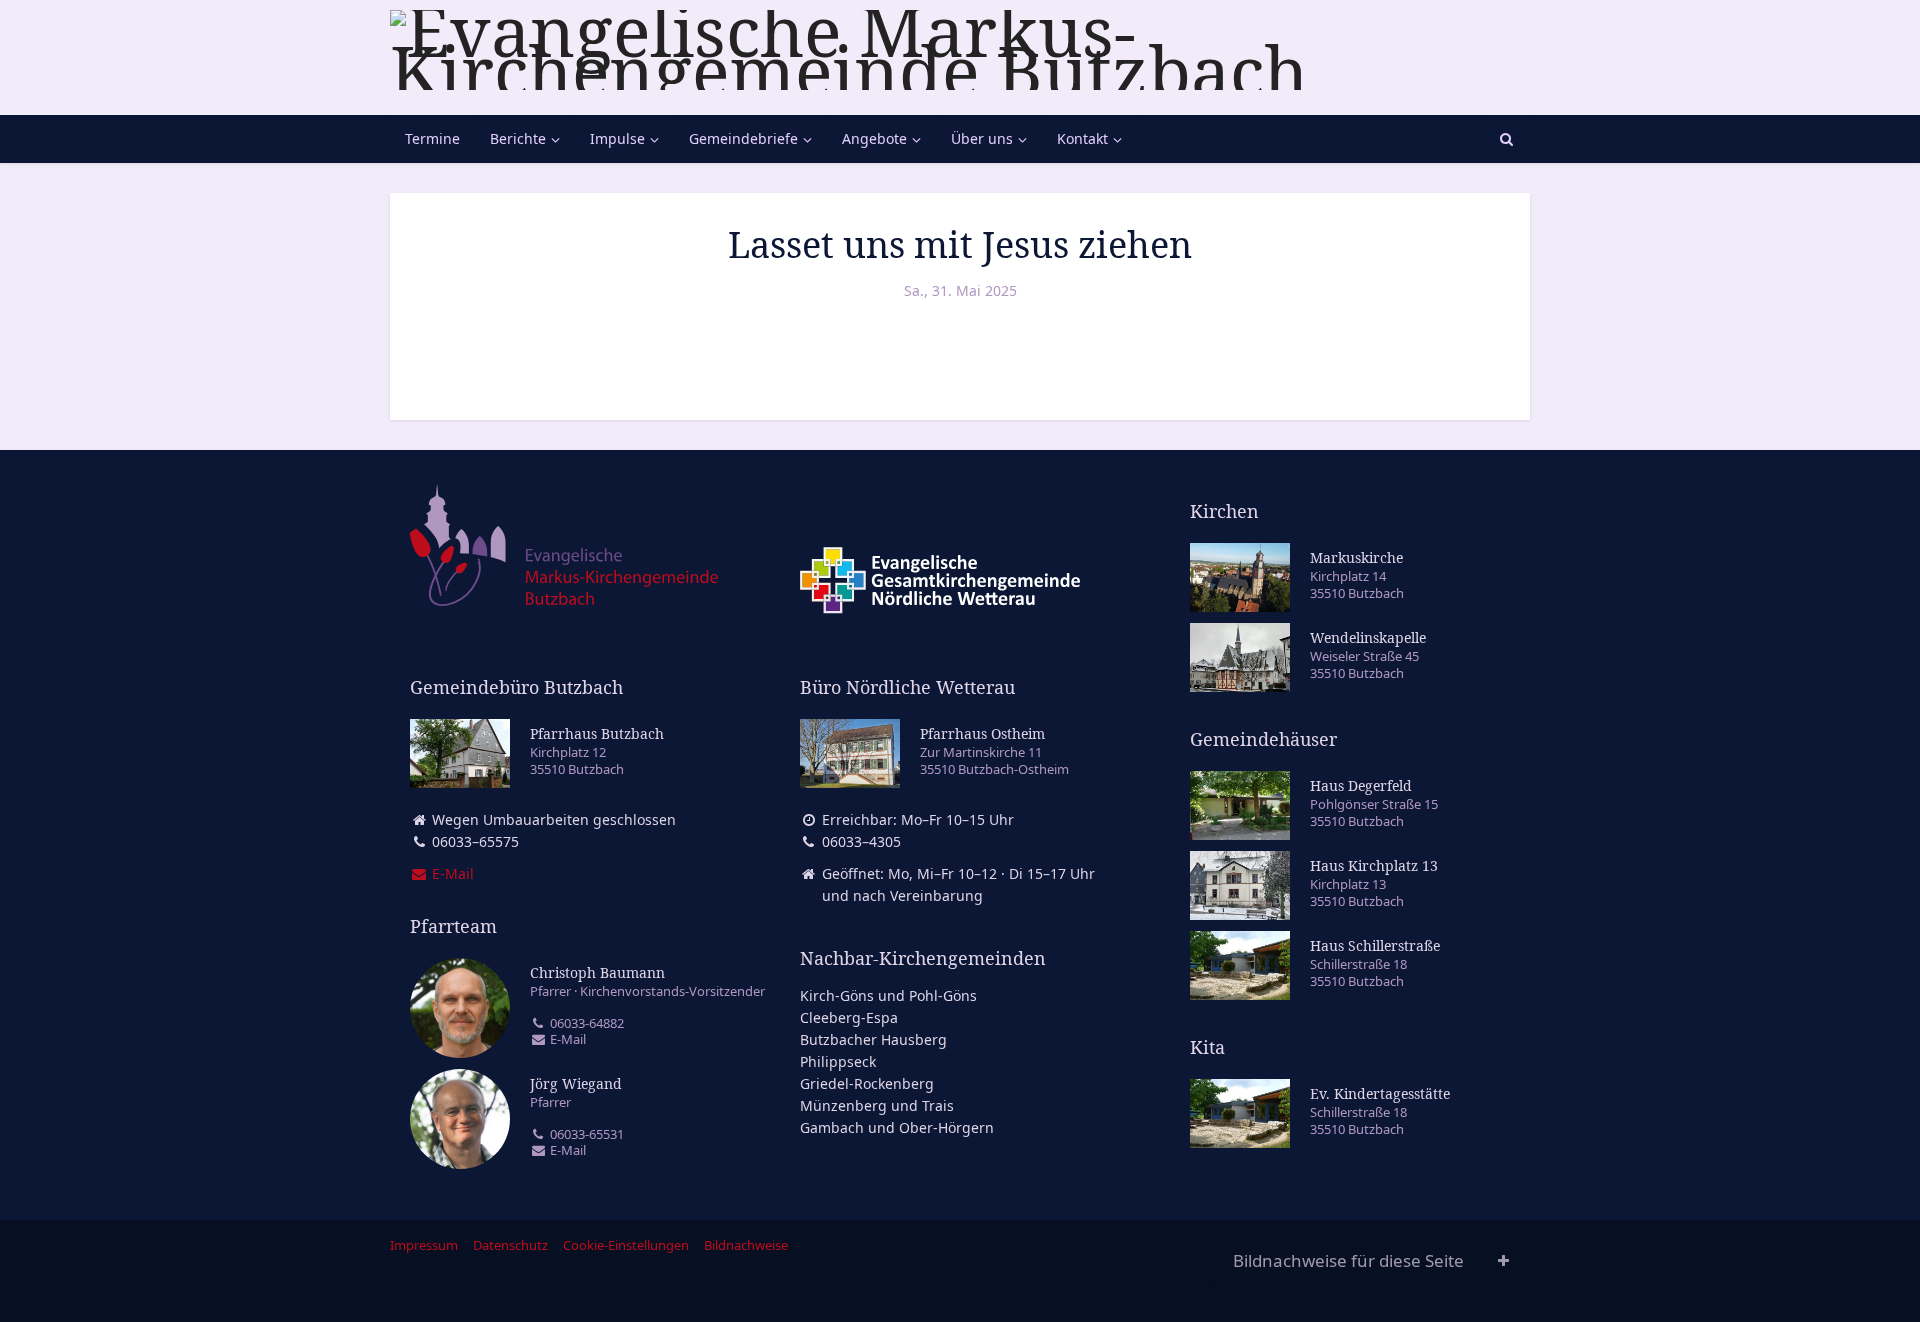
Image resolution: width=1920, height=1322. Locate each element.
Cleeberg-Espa (849, 1017)
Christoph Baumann (597, 972)
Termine (432, 138)
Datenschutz (510, 1245)
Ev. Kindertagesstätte (1380, 1093)
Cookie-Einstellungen (626, 1245)
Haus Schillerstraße (1375, 945)
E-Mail (566, 1039)
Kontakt (1082, 138)
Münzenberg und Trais (877, 1105)
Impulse (617, 138)
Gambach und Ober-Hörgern (897, 1127)
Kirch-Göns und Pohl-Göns (888, 995)
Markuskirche (1356, 557)
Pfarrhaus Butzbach (597, 733)
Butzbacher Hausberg (873, 1039)
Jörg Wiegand (576, 1083)
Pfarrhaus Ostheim (982, 733)
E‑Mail (451, 873)
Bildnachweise (746, 1245)
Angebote (874, 138)
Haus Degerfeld (1361, 785)
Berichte (518, 138)
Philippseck (838, 1061)
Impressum (424, 1245)
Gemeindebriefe (743, 138)
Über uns (982, 138)
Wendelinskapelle (1368, 637)
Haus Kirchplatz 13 (1374, 865)
